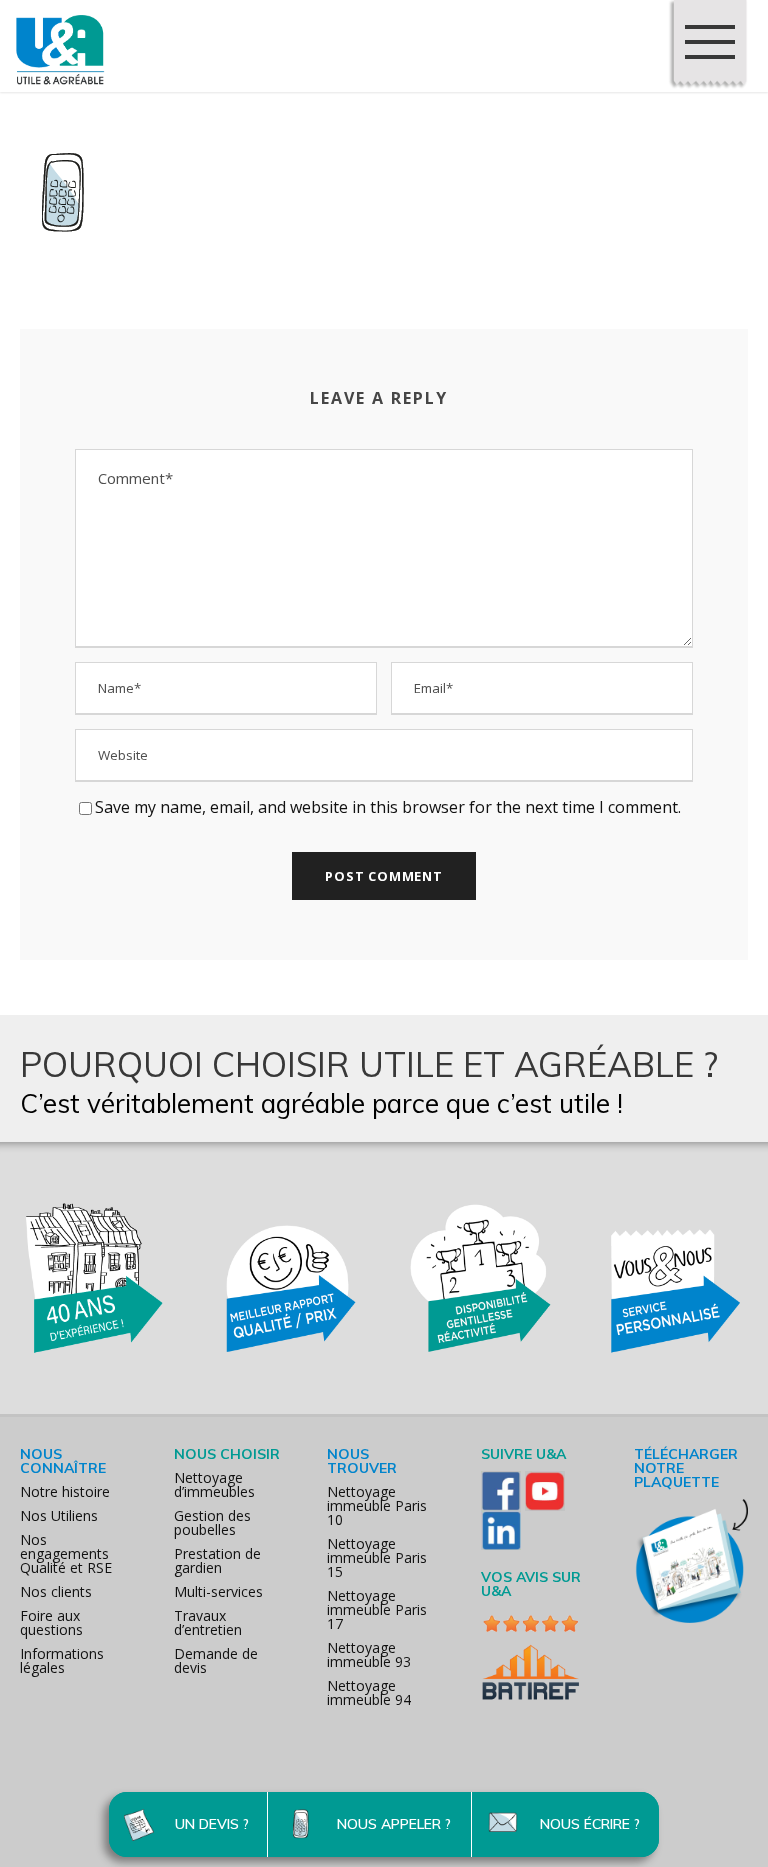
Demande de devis (216, 1660)
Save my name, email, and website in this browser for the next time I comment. (388, 807)
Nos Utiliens (59, 1515)
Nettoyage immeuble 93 (369, 1654)
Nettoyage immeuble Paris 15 (377, 1557)
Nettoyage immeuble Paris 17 (377, 1609)
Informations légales (62, 1660)
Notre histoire (65, 1491)
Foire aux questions (51, 1622)
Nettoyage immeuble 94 (369, 1692)
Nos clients (56, 1591)
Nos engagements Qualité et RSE (66, 1553)
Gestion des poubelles (212, 1522)
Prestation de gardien (217, 1560)
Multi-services (218, 1591)
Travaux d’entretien (208, 1622)
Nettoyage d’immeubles (214, 1484)
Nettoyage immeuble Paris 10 (377, 1505)
